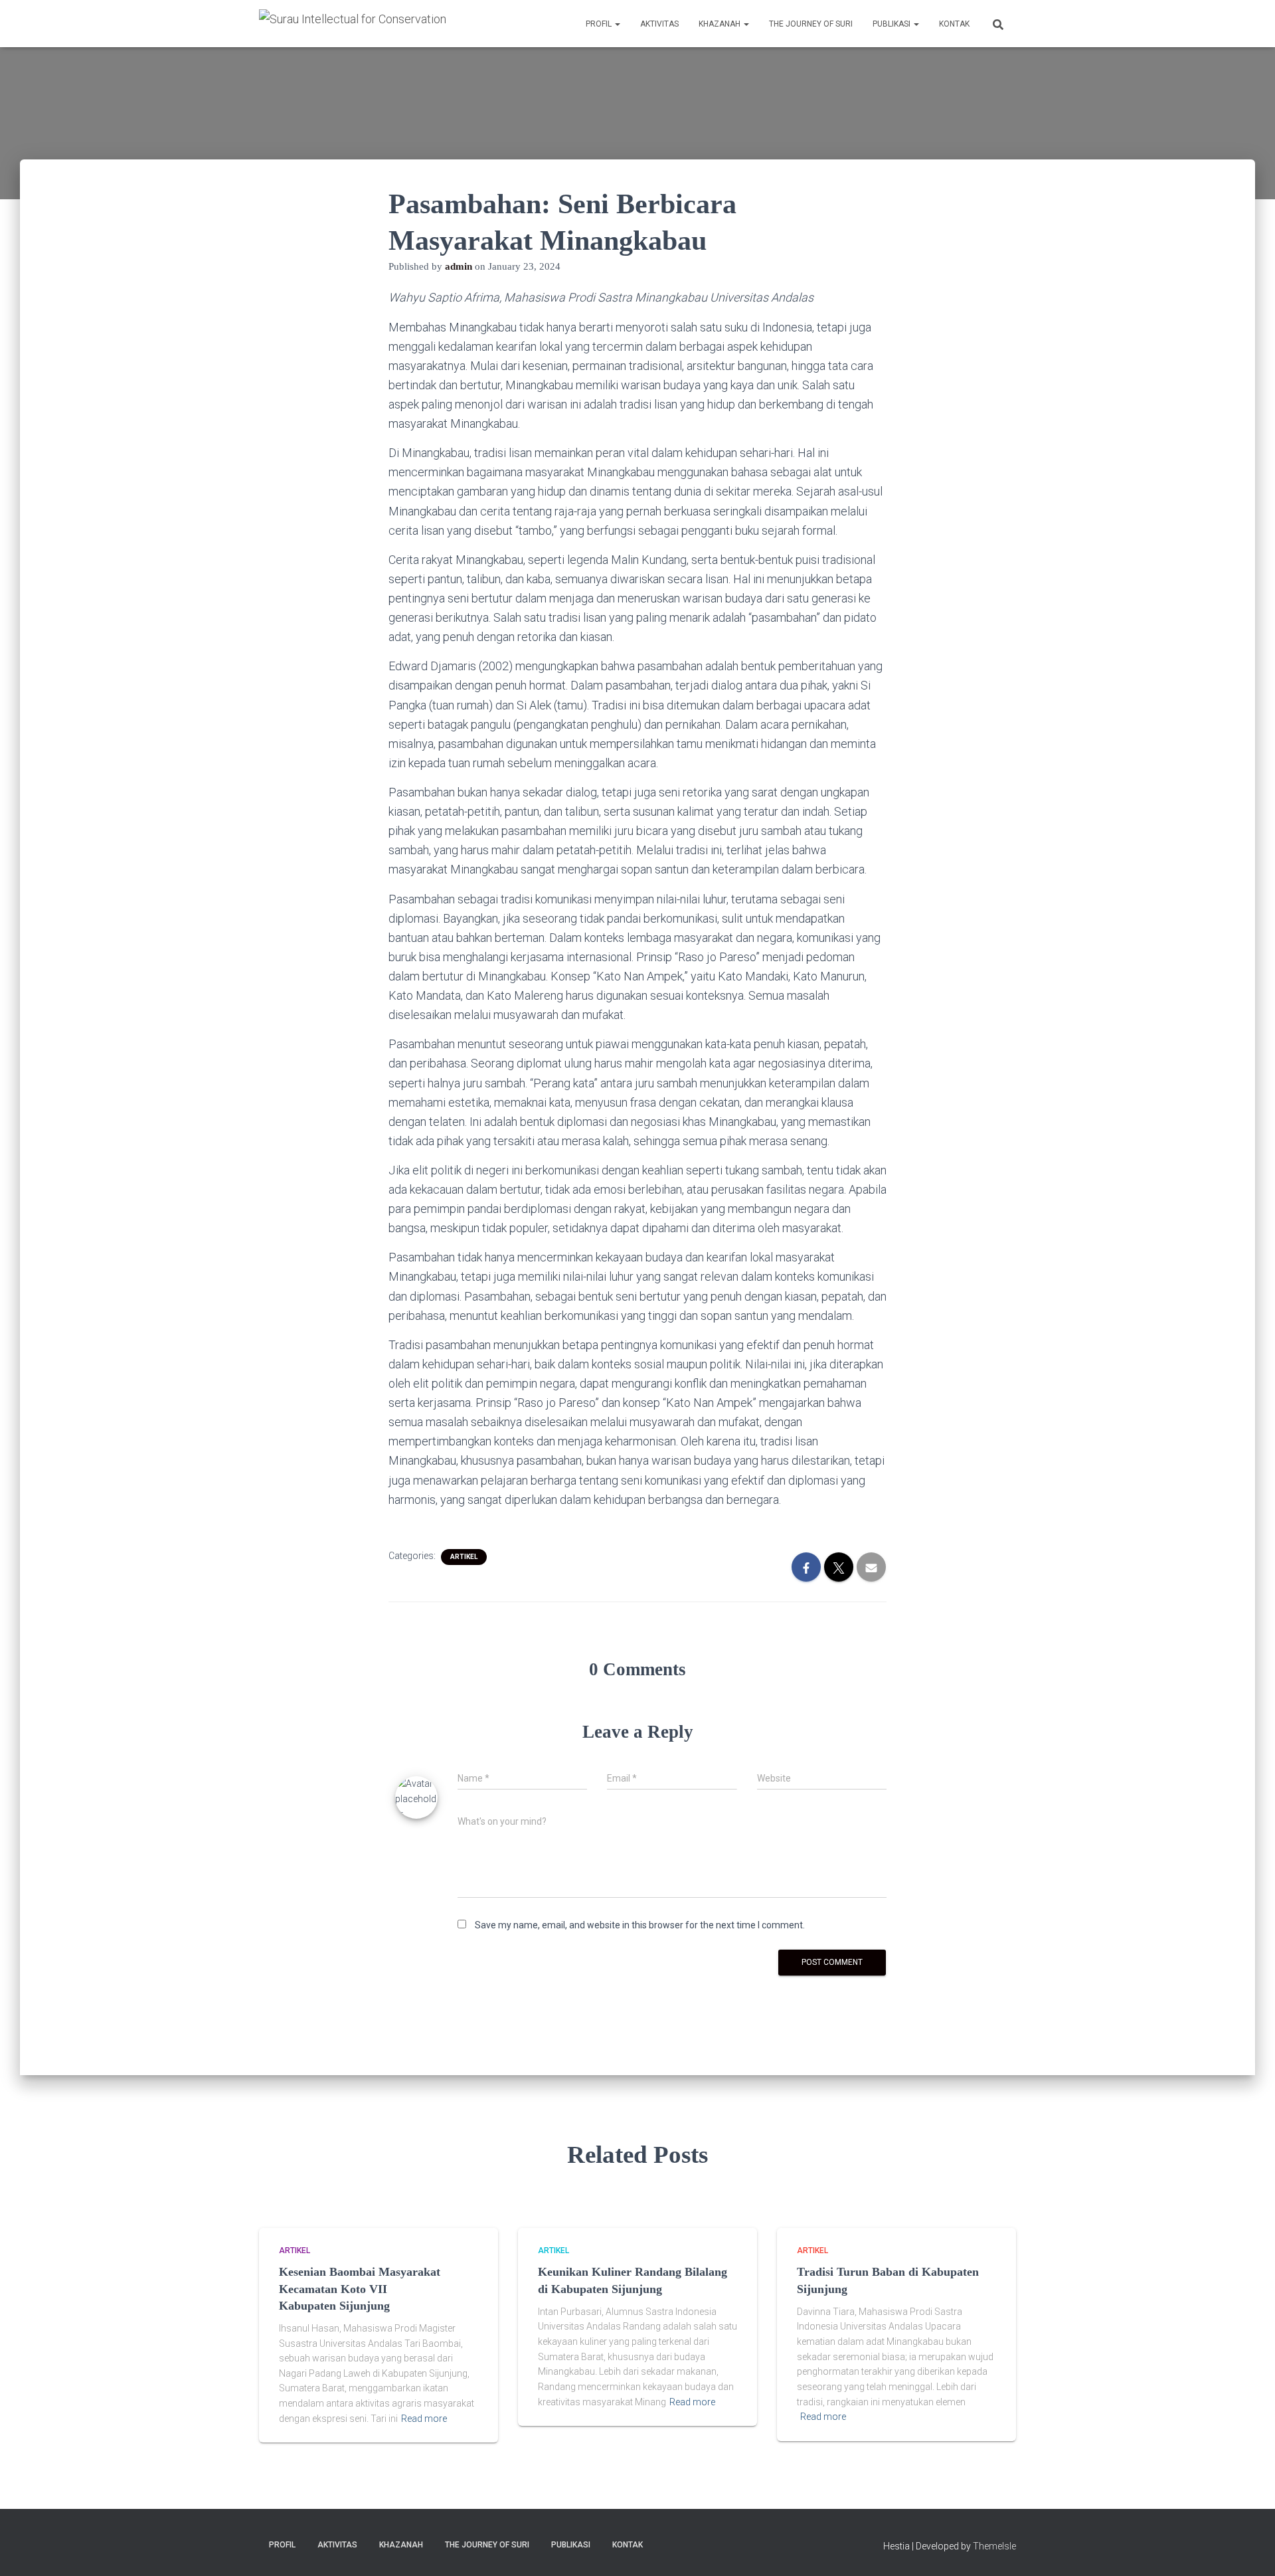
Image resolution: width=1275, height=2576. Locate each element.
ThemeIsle (994, 2546)
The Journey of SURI (811, 24)
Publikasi (892, 24)
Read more (424, 2419)
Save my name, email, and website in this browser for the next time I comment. (640, 1925)
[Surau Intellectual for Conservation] (353, 23)
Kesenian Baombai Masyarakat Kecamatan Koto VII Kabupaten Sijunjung (360, 2288)
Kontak (954, 24)
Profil (600, 24)
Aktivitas (659, 24)
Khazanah (721, 24)
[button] (617, 24)
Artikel (464, 1557)
